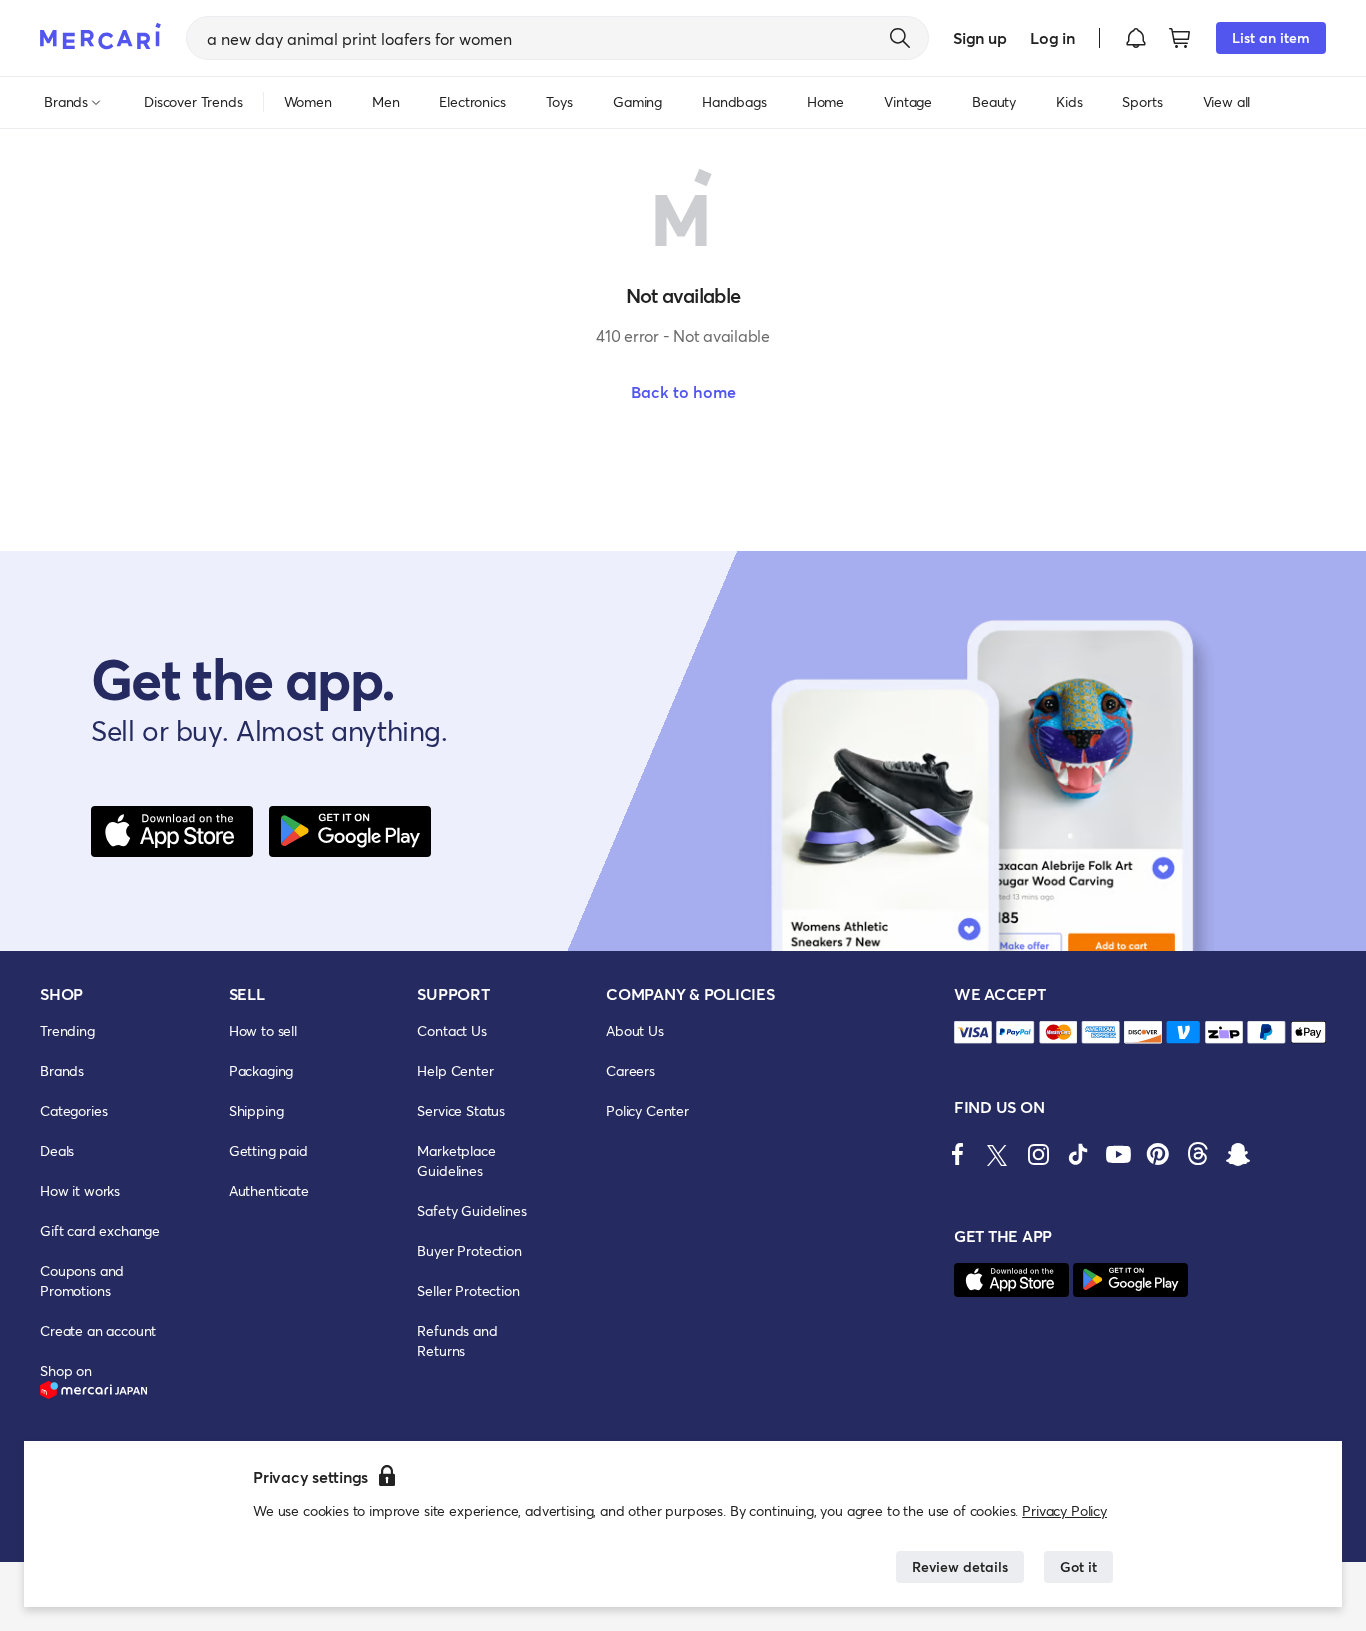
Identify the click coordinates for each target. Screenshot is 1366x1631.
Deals (57, 1150)
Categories (73, 1110)
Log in (1052, 37)
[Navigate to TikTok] (1078, 1154)
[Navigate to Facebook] (958, 1154)
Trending (67, 1030)
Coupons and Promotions (82, 1280)
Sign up (979, 37)
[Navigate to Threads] (1198, 1154)
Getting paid (268, 1150)
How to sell (263, 1030)
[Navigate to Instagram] (1038, 1154)
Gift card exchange (100, 1230)
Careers (630, 1070)
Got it (1078, 1566)
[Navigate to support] (973, 1032)
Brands (62, 1070)
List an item (1271, 37)
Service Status (461, 1110)
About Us (635, 1030)
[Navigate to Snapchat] (1238, 1154)
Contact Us (451, 1030)
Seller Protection (468, 1290)
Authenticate (269, 1190)
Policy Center (647, 1110)
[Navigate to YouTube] (1118, 1154)
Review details (960, 1566)
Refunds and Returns (457, 1340)
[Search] (900, 38)
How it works (80, 1190)
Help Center (455, 1070)
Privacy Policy (1064, 1510)
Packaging (261, 1070)
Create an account (98, 1330)
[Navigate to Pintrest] (1158, 1154)
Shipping (256, 1110)
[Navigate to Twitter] (998, 1154)
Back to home (683, 392)
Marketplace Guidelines (456, 1160)
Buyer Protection (469, 1250)
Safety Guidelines (471, 1210)
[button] (1136, 38)
